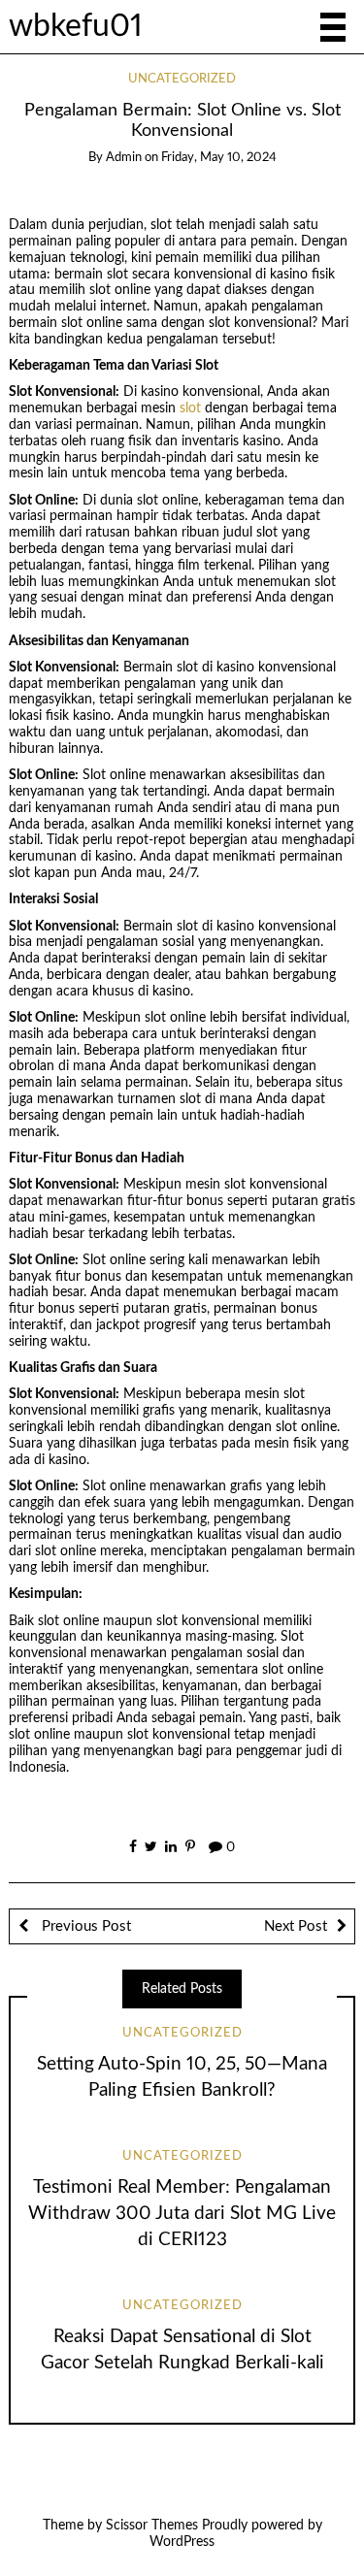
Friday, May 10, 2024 (219, 158)
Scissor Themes (152, 2526)
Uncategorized (182, 79)
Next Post (296, 1926)
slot (190, 408)
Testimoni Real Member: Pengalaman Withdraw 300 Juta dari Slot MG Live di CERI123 (182, 2214)
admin (124, 158)
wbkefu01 (76, 27)
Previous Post (84, 1926)
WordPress (182, 2542)
